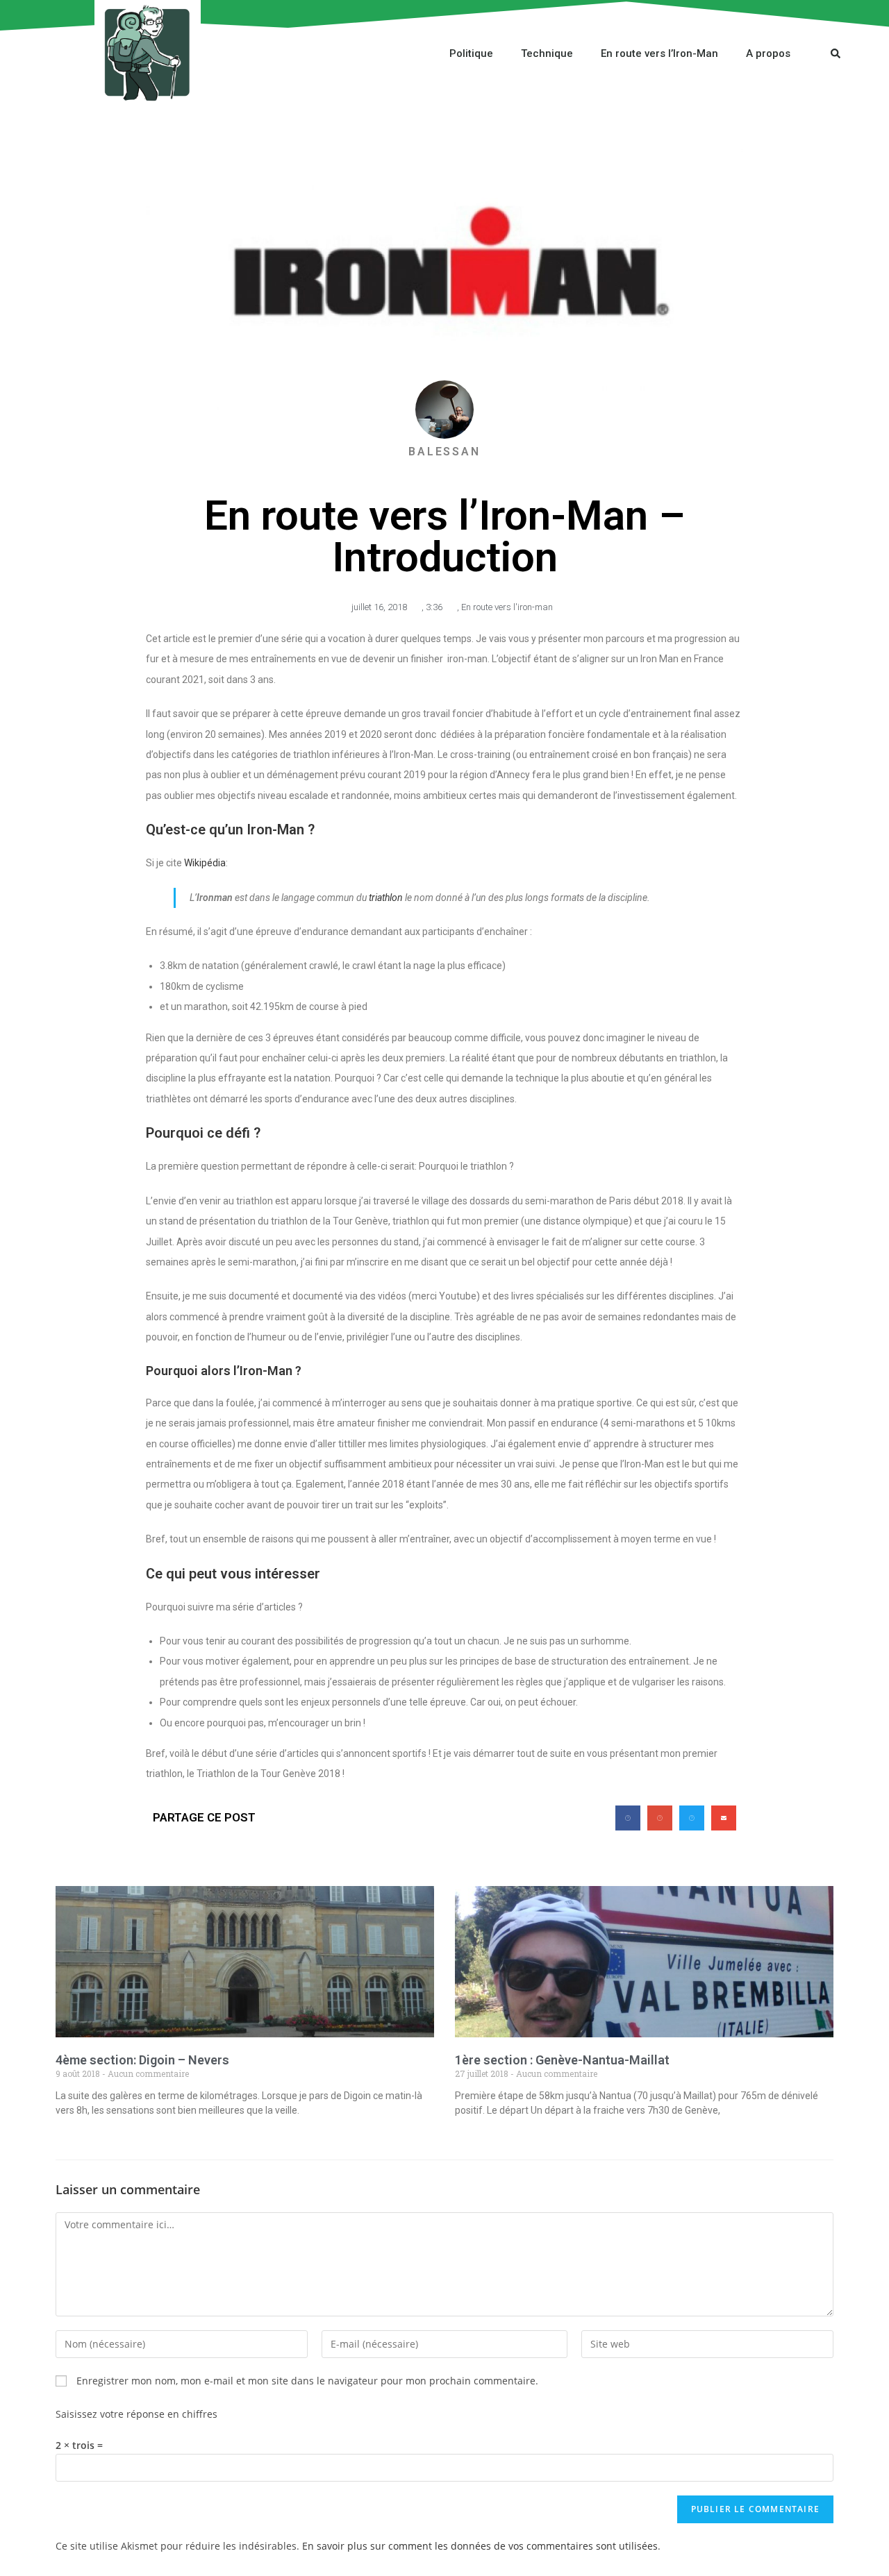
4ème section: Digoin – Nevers (142, 2060)
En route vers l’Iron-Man (659, 53)
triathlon (386, 898)
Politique (471, 53)
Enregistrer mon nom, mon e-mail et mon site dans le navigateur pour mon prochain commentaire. (307, 2381)
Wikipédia (205, 863)
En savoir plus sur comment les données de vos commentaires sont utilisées (480, 2546)
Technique (547, 53)
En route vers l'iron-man (507, 607)
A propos (768, 53)
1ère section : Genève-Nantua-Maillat (562, 2060)
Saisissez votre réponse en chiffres (136, 2414)
